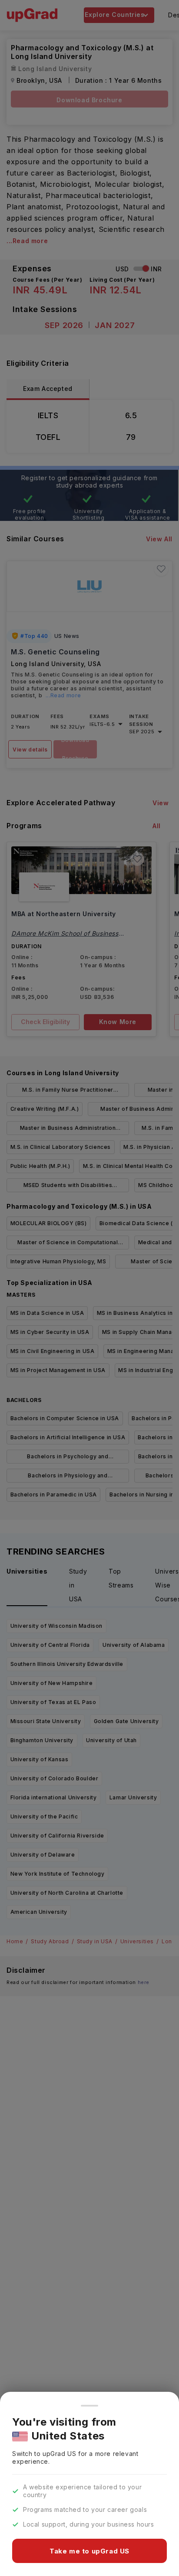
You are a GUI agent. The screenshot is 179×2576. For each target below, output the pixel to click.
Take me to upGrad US (89, 2551)
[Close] (89, 2406)
